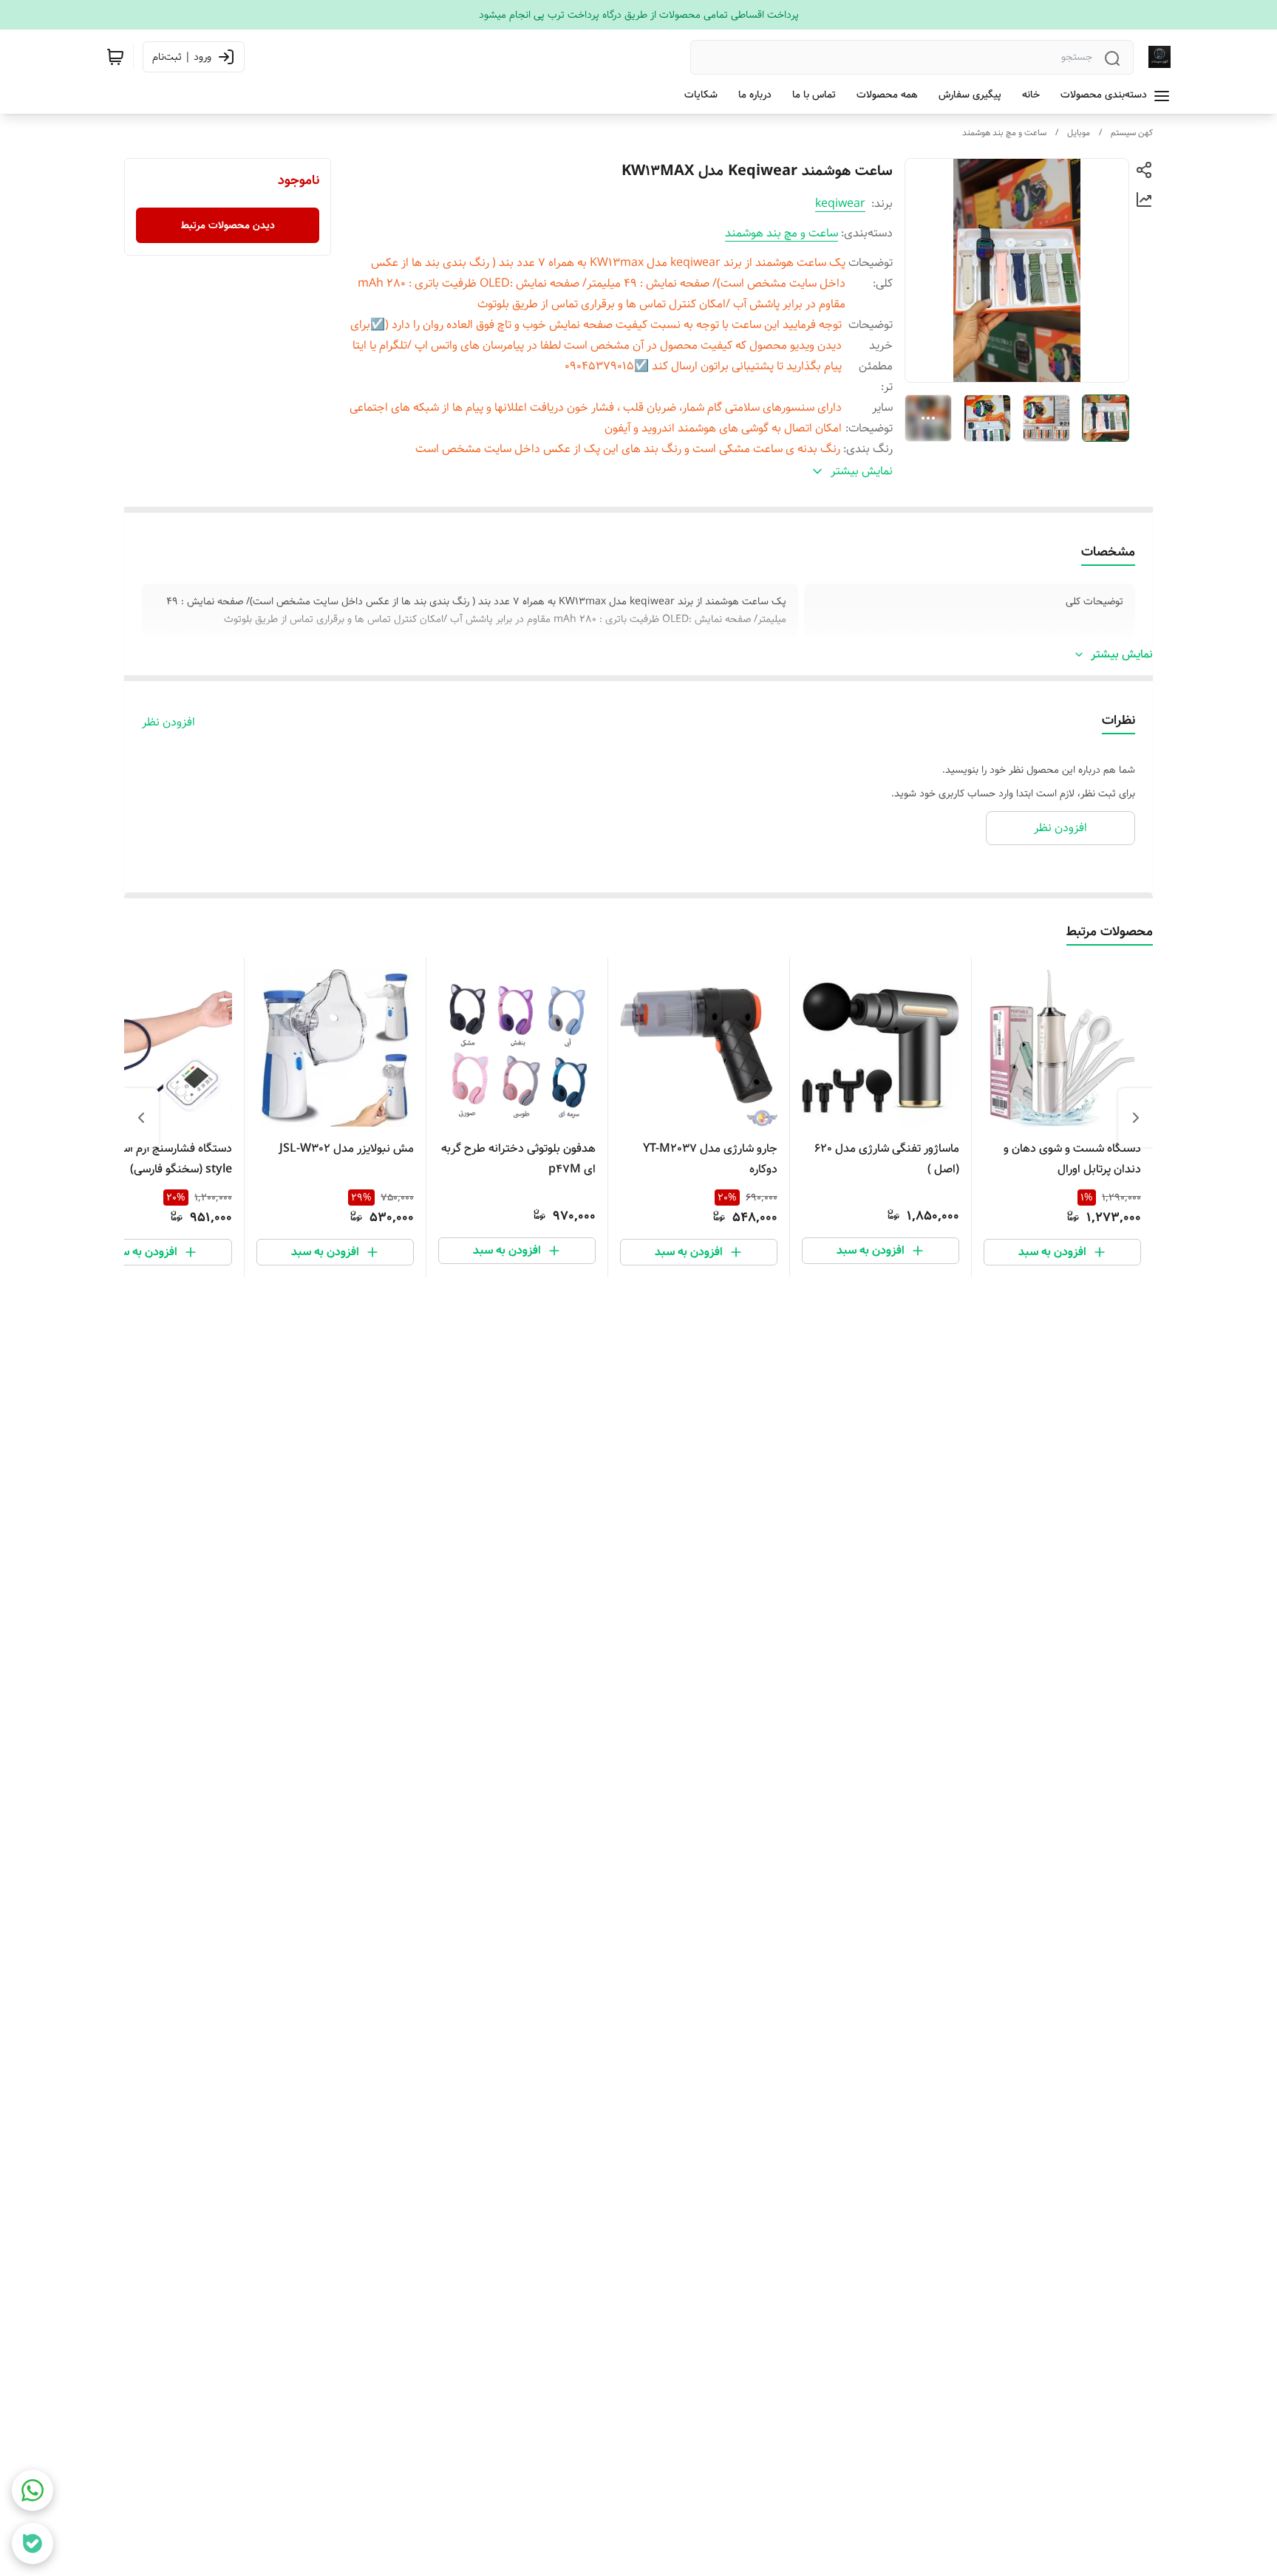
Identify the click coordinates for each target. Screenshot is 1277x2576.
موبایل (1079, 133)
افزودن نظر (168, 722)
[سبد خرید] (115, 57)
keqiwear (840, 204)
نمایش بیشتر (1122, 655)
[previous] (1136, 1118)
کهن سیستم (1132, 133)
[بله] (33, 2543)
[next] (141, 1118)
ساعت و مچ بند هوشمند (1004, 133)
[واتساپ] (33, 2490)
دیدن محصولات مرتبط (228, 225)
